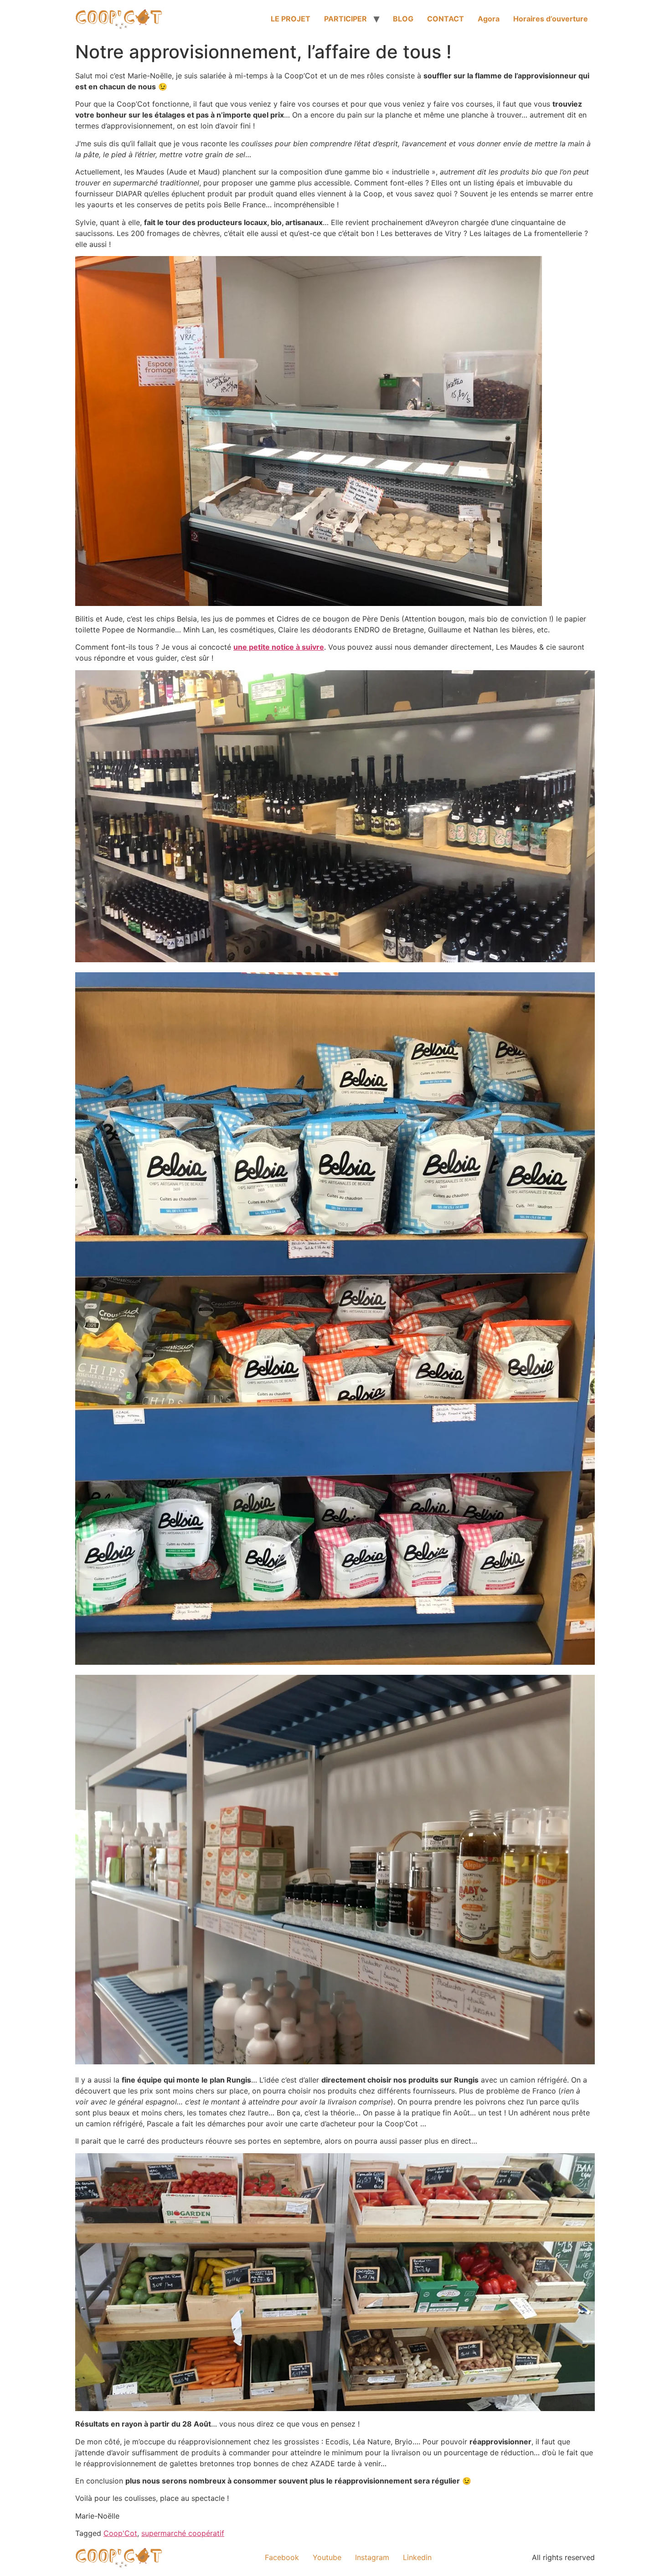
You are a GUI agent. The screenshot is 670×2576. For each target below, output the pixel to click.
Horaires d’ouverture (551, 19)
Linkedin (417, 2557)
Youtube (327, 2557)
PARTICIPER (345, 19)
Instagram (372, 2557)
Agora (489, 19)
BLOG (403, 19)
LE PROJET (291, 19)
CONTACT (446, 19)
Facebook (282, 2557)
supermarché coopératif (183, 2533)
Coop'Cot (120, 2533)
